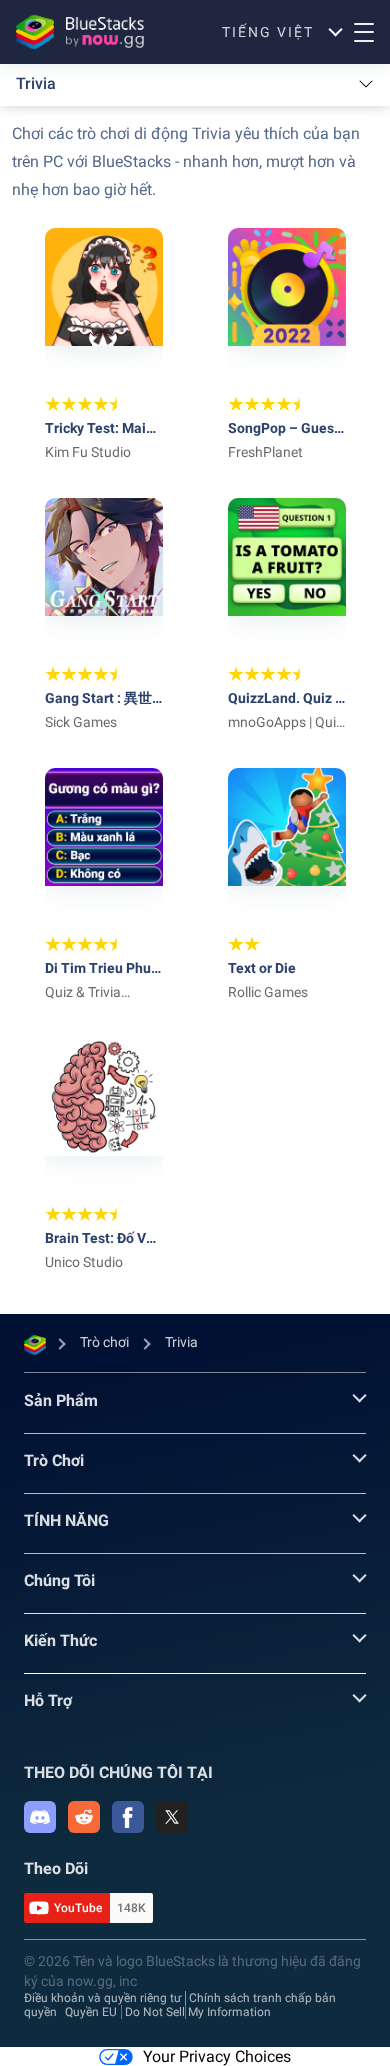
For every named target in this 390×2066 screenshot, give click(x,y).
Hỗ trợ (48, 1700)
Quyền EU (91, 2012)
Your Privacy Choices (217, 2056)
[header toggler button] (364, 32)
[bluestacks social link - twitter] (172, 1817)
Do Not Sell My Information (198, 2012)
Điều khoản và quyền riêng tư (102, 1998)
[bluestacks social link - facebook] (128, 1817)
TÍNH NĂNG (66, 1520)
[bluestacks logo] (74, 32)
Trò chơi (54, 1460)
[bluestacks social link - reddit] (84, 1817)
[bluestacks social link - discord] (40, 1817)
